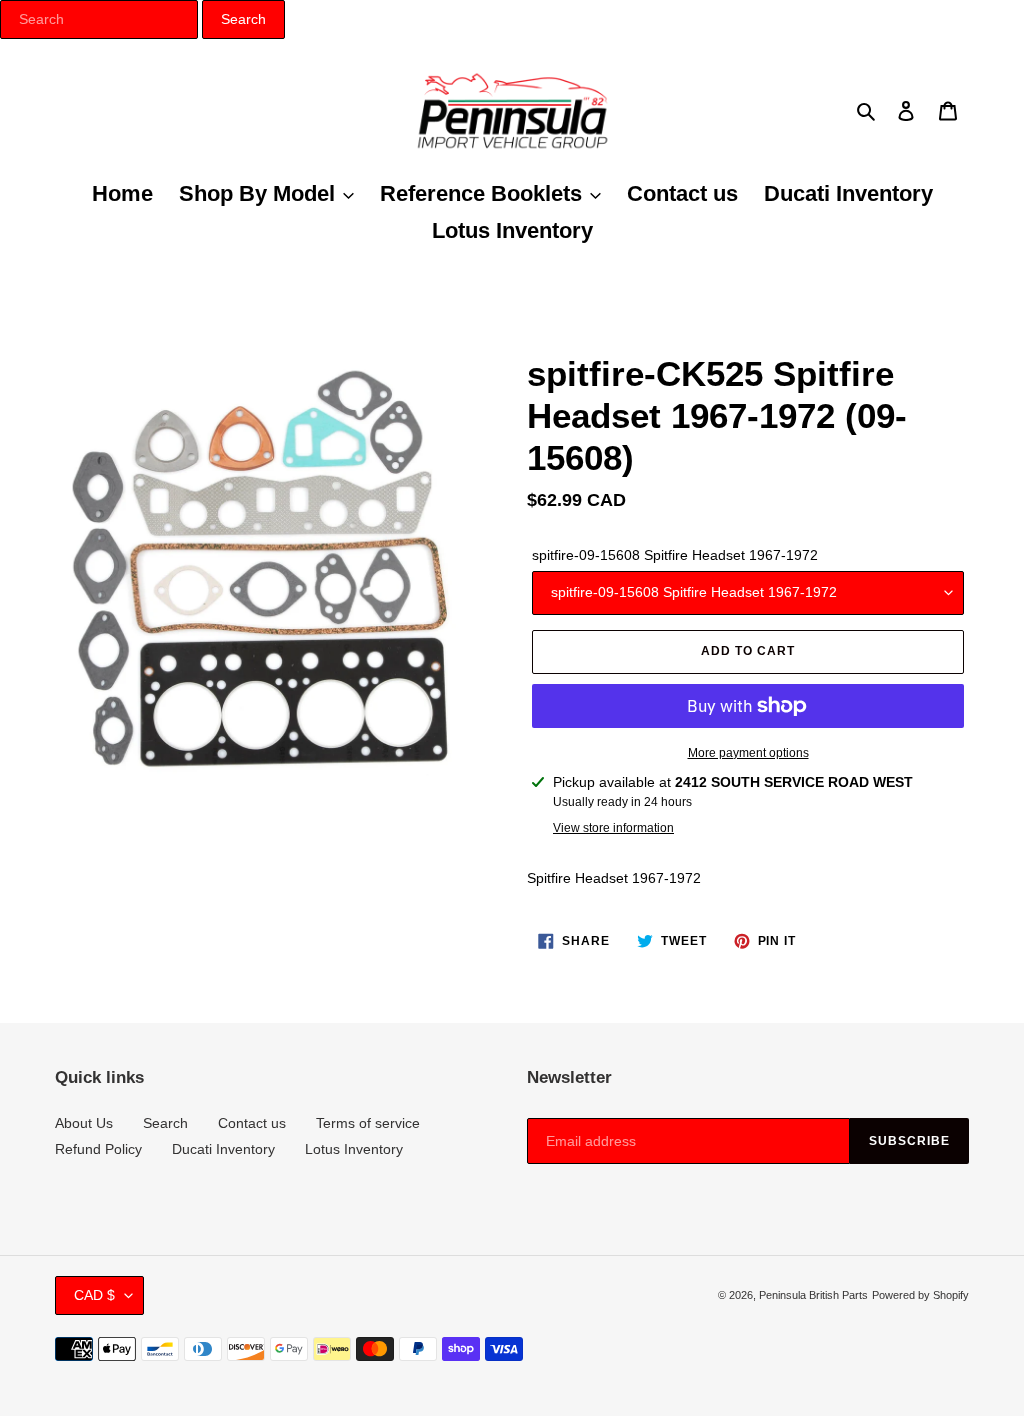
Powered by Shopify (920, 1295)
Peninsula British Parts (813, 1295)
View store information (613, 828)
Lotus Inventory (354, 1149)
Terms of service (368, 1123)
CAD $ (94, 1295)
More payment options (748, 753)
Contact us (252, 1123)
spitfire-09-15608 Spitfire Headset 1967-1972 (675, 555)
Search (165, 1123)
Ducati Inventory (223, 1149)
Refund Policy (98, 1149)
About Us (84, 1123)
